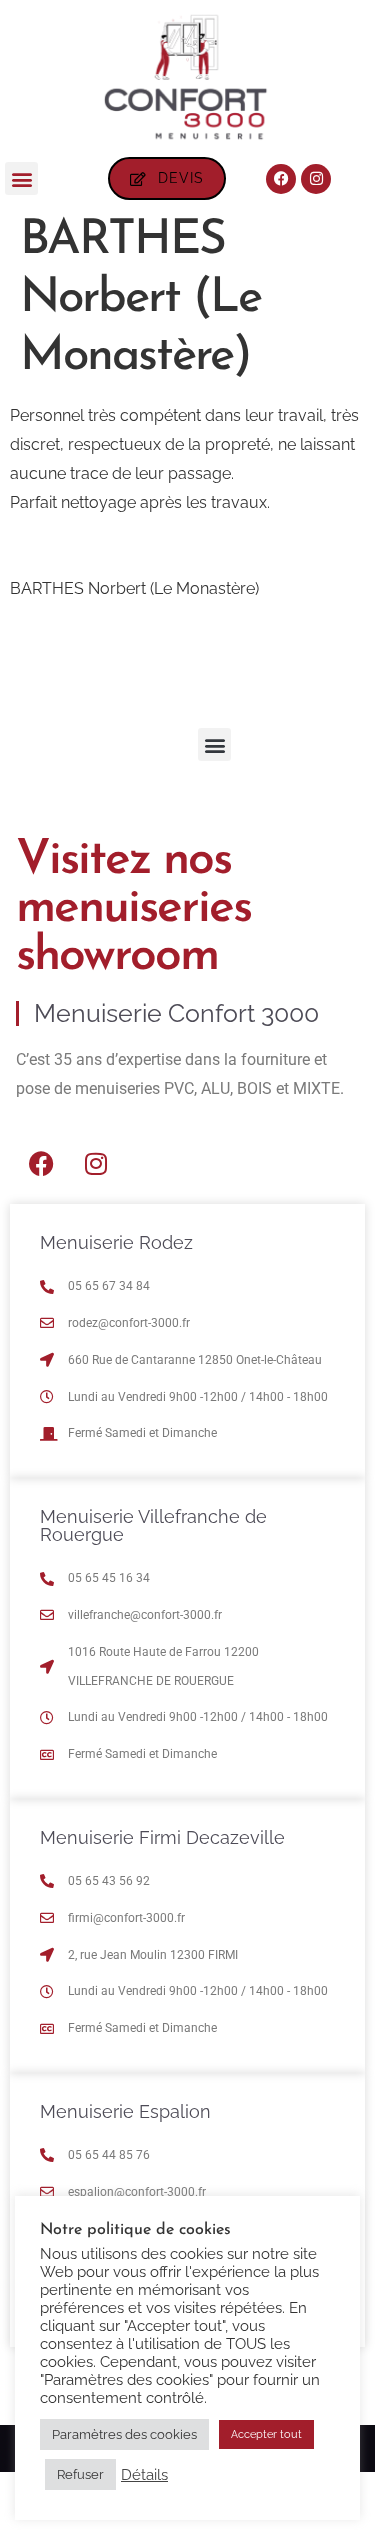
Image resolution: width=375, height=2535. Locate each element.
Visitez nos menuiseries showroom (133, 909)
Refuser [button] (80, 2474)
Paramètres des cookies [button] (124, 2434)
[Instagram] (316, 179)
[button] (21, 178)
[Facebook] (281, 179)
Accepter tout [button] (266, 2434)
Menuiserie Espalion (125, 2111)
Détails (144, 2474)
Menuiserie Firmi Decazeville (162, 1837)
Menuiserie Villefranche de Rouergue (153, 1525)
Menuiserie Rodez (116, 1242)
